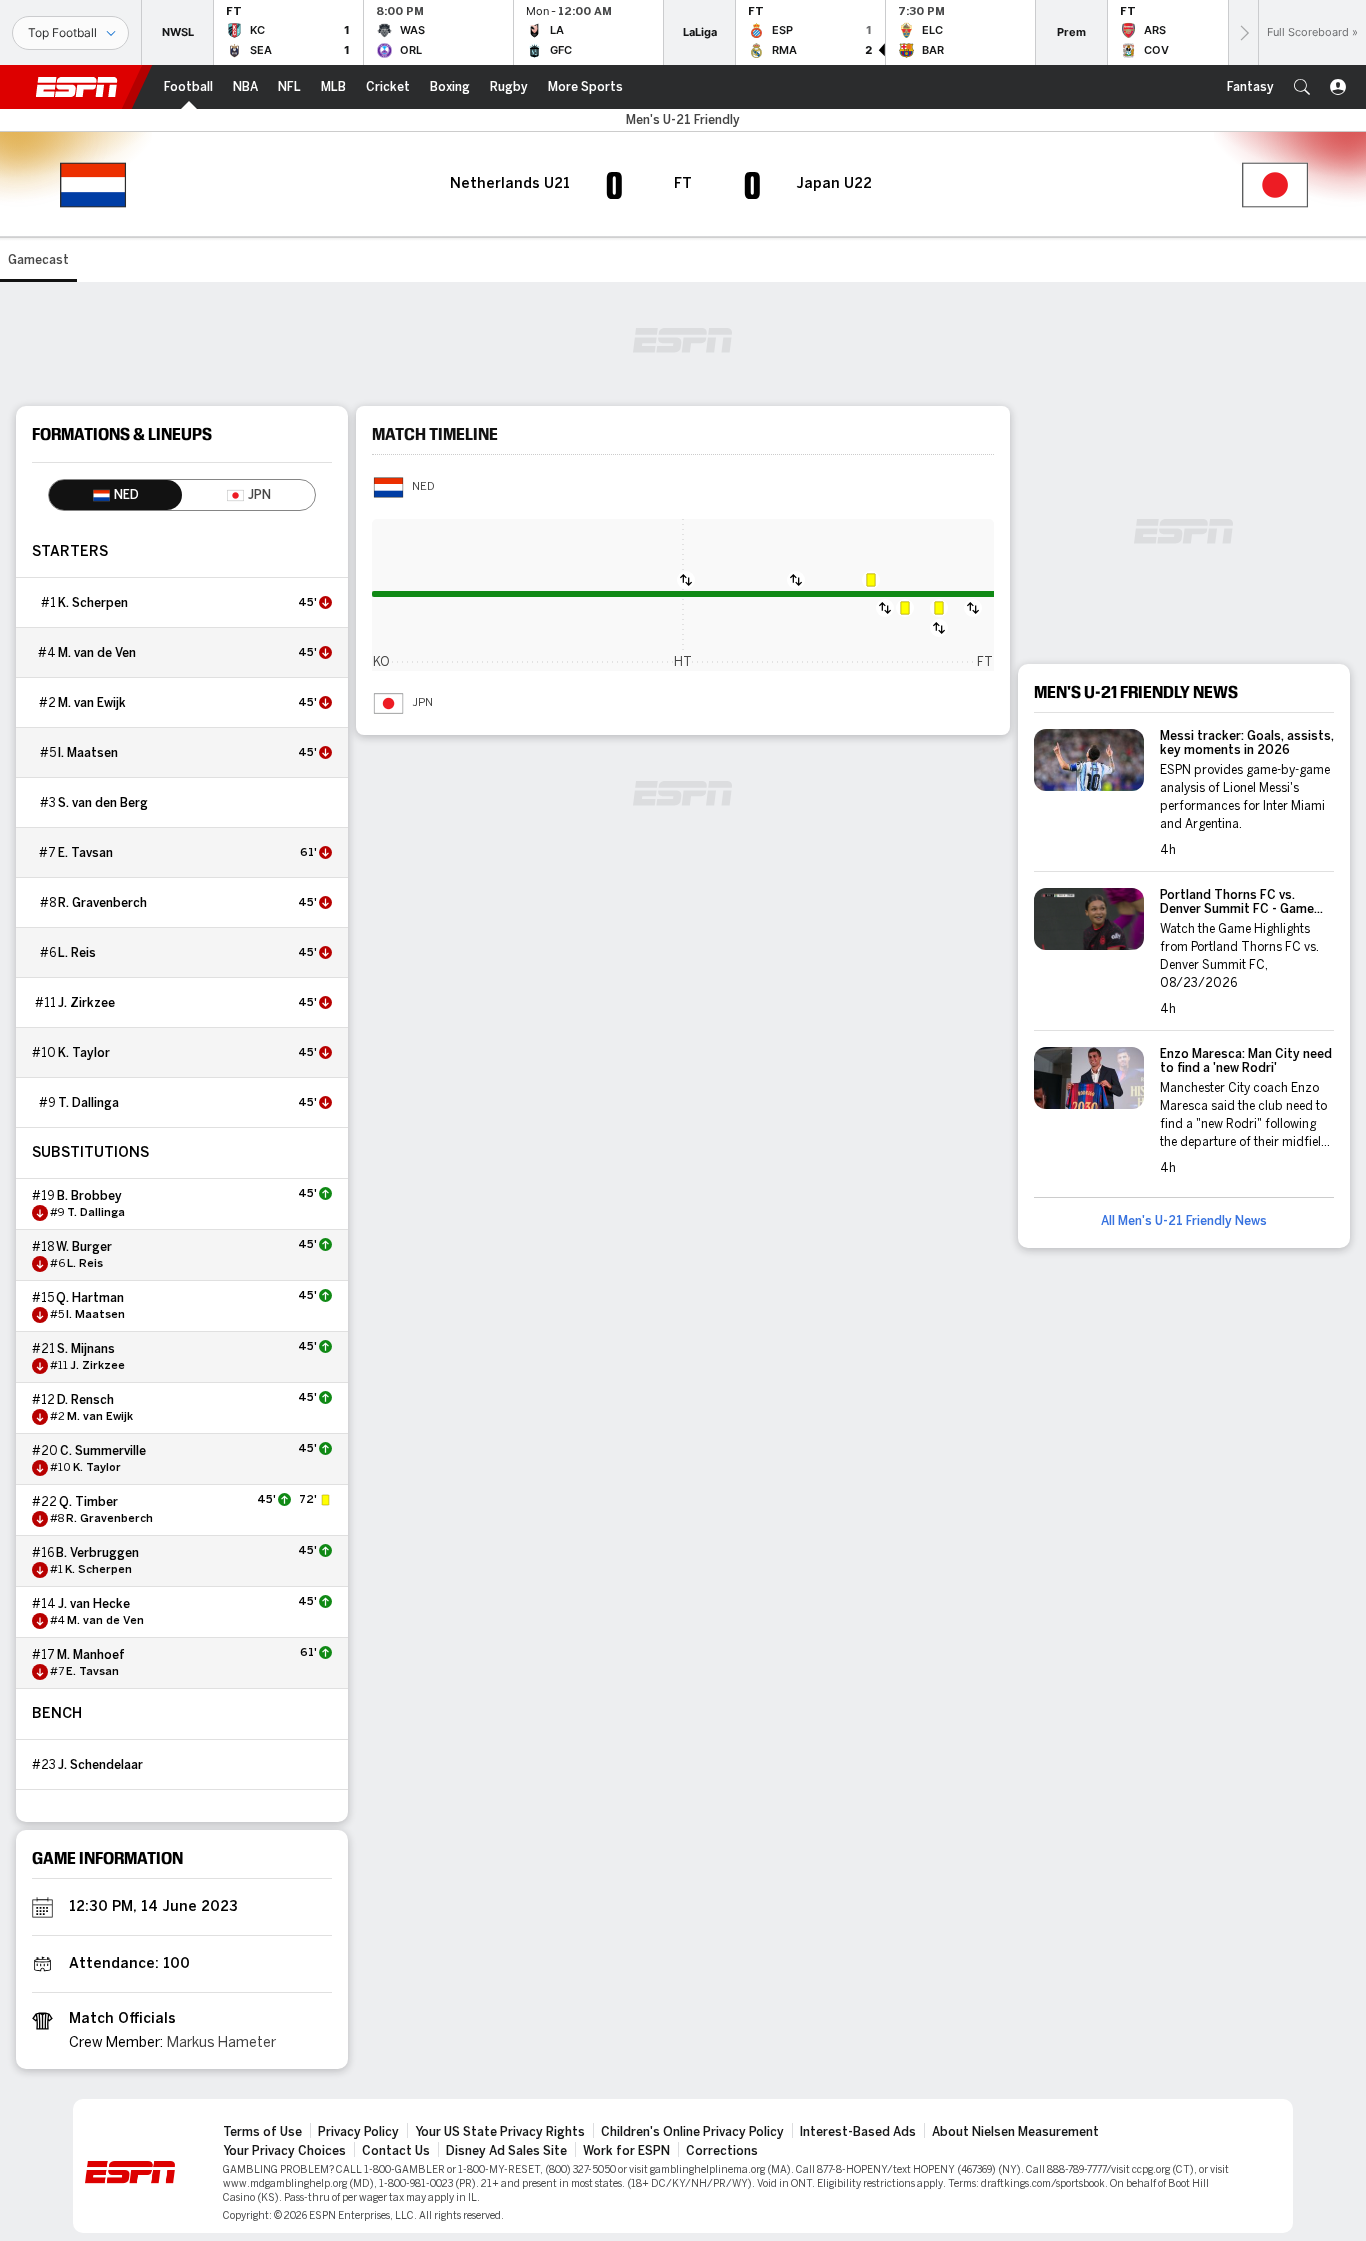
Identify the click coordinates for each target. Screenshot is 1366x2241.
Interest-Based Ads (858, 2132)
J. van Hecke (94, 1604)
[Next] (1243, 32)
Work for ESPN (626, 2151)
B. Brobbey (89, 1196)
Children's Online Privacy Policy (692, 2132)
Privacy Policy (358, 2132)
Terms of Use (262, 2132)
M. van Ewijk (92, 703)
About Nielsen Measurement (1015, 2132)
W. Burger (84, 1247)
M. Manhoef (91, 1655)
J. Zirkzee (86, 1003)
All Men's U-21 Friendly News (1184, 1221)
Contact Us (396, 2151)
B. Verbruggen (97, 1553)
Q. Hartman (90, 1298)
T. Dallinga (88, 1103)
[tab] (115, 495)
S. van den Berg (103, 803)
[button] (1302, 87)
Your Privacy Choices (284, 2151)
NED (423, 487)
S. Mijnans (86, 1349)
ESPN (77, 87)
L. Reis (77, 953)
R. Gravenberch (102, 903)
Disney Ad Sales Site (506, 2151)
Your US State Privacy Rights (500, 2132)
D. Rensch (85, 1400)
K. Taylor (84, 1053)
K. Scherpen (93, 603)
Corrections (722, 2151)
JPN (422, 703)
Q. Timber (88, 1502)
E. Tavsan (85, 853)
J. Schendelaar (100, 1765)
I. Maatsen (88, 753)
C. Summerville (103, 1451)
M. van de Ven (97, 653)
